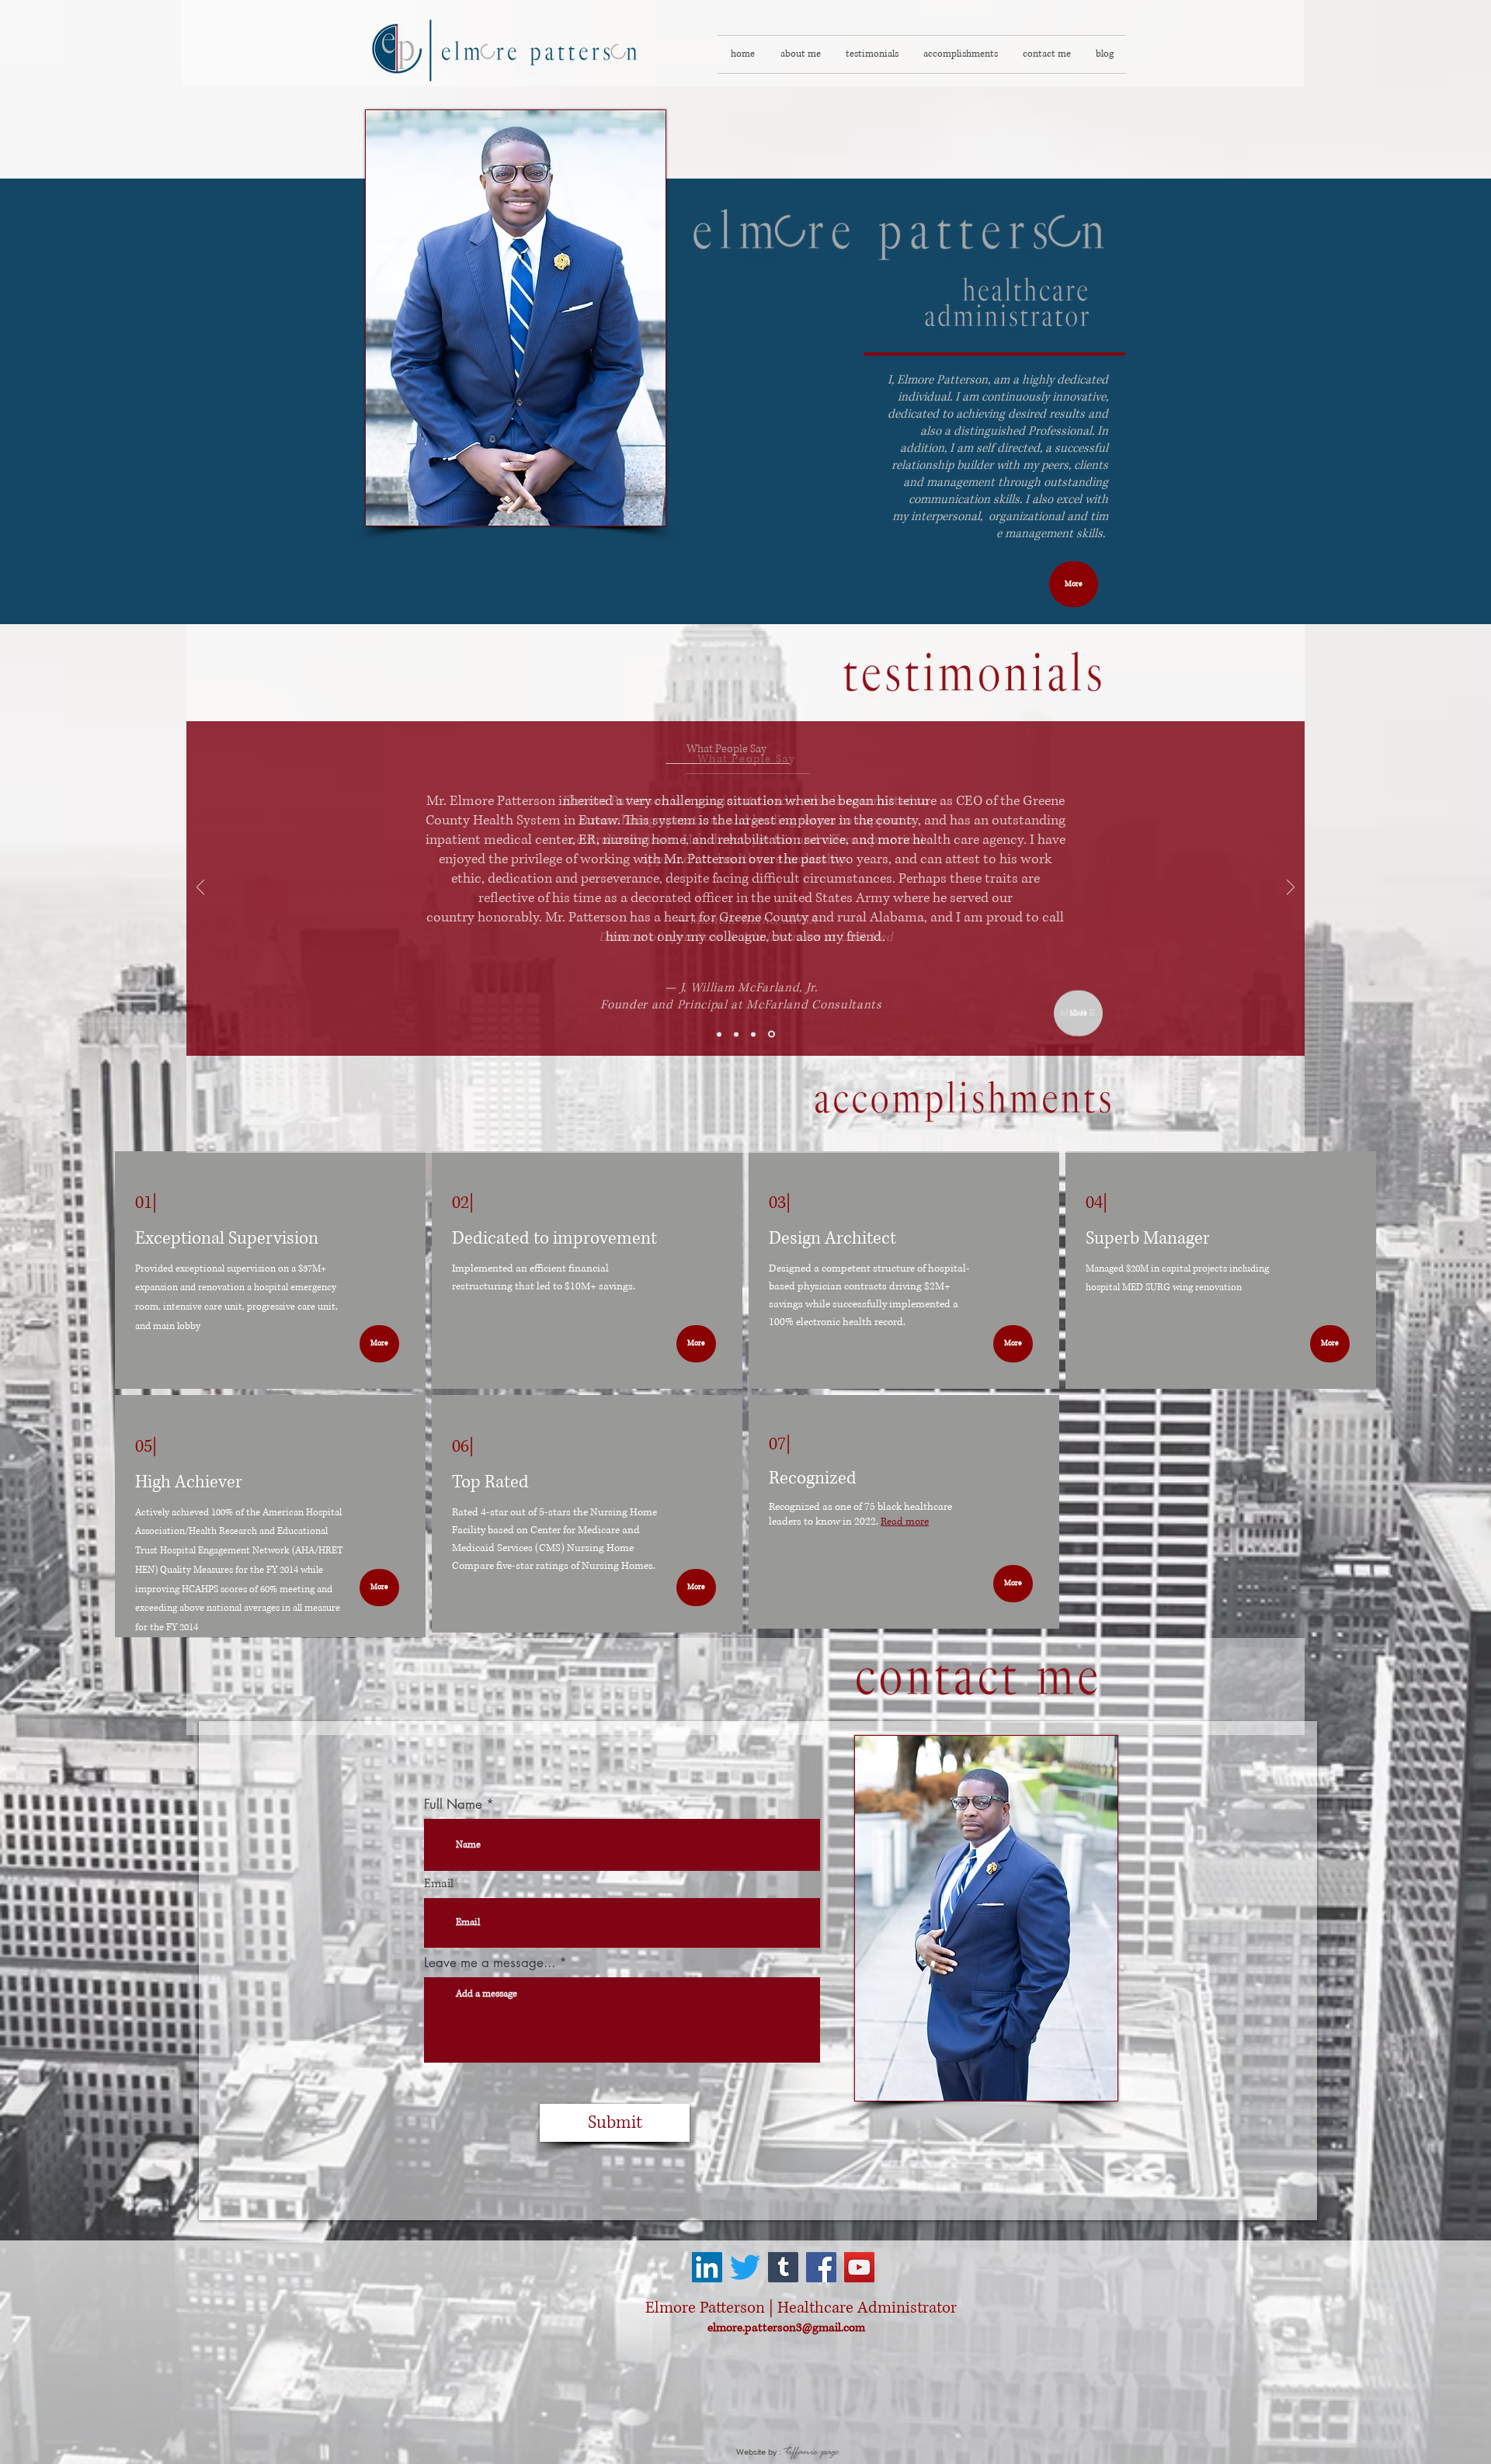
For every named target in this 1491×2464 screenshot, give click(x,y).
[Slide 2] (737, 1034)
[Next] (1291, 888)
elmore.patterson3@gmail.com (786, 2328)
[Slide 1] (719, 1034)
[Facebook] (821, 2267)
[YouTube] (859, 2267)
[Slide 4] (773, 1034)
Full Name (453, 1805)
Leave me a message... (490, 1963)
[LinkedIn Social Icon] (707, 2267)
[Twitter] (745, 2267)
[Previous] (200, 888)
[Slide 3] (756, 1034)
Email (439, 1884)
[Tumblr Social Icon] (783, 2267)
